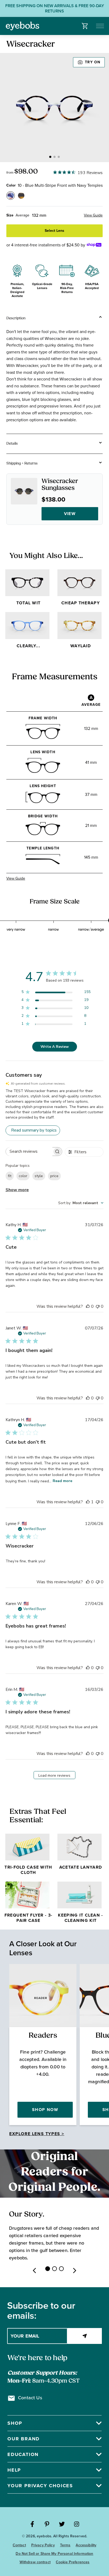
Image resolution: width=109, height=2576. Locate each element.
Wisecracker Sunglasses (60, 485)
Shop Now (45, 2110)
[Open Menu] (100, 26)
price (54, 1176)
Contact (19, 2545)
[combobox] (81, 1203)
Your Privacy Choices (40, 2486)
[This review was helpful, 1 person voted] (88, 1502)
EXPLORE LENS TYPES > (37, 2134)
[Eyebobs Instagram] (77, 2524)
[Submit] (85, 2336)
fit (10, 1176)
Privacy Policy (43, 2545)
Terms (65, 2545)
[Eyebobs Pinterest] (47, 2524)
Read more (62, 1481)
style (39, 1176)
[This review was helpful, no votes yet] (88, 1306)
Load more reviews (54, 1775)
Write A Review (55, 1047)
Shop (15, 2423)
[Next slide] (75, 2271)
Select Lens (54, 231)
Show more (17, 1190)
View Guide (93, 215)
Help (14, 2470)
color (23, 1176)
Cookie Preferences (73, 2562)
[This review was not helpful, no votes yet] (98, 1306)
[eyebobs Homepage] (22, 26)
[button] (85, 26)
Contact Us (30, 2398)
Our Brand (24, 2439)
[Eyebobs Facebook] (32, 2524)
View (70, 514)
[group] (54, 108)
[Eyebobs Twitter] (62, 2524)
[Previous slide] (34, 2271)
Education (23, 2454)
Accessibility (86, 2545)
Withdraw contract (35, 2562)
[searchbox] (29, 1152)
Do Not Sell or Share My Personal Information (54, 2554)
